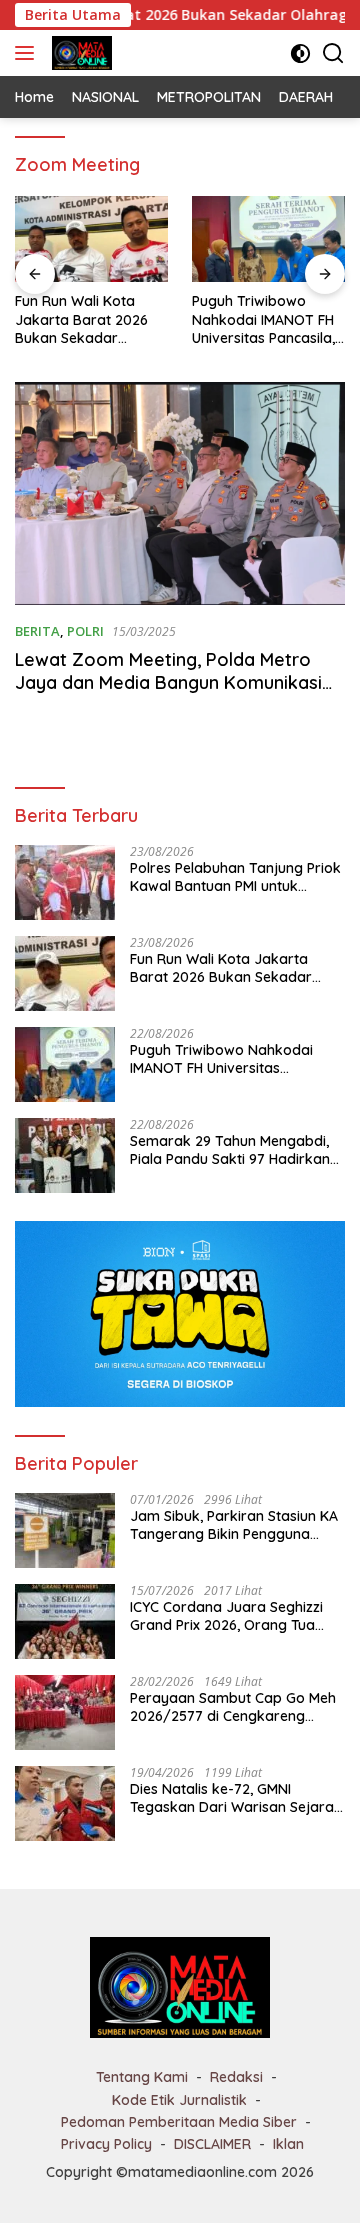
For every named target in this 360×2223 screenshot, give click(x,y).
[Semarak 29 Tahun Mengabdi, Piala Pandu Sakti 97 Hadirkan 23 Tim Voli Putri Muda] (65, 1155)
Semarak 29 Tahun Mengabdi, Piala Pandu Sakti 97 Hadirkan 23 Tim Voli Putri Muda (230, 1150)
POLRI (85, 631)
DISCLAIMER (212, 2144)
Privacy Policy (106, 2144)
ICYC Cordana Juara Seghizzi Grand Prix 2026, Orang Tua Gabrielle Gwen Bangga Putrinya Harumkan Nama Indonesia (226, 1616)
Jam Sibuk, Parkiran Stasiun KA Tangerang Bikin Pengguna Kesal (234, 1525)
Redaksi (236, 2077)
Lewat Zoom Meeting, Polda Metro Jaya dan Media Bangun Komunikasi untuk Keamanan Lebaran (168, 683)
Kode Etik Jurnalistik (179, 2100)
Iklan (288, 2144)
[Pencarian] (333, 53)
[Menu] (28, 53)
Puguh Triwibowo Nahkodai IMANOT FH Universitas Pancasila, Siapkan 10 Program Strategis (263, 319)
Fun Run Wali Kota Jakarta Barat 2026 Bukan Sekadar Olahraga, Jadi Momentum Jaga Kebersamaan (81, 319)
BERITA (37, 631)
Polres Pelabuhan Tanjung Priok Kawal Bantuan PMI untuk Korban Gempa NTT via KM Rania (235, 877)
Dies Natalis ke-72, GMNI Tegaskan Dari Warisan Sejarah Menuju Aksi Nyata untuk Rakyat (236, 1798)
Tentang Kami (142, 2077)
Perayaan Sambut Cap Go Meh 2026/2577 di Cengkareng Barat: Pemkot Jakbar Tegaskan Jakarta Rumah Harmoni (233, 1707)
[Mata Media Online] (79, 53)
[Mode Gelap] (300, 53)
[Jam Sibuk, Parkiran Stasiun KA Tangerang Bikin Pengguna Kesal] (65, 1530)
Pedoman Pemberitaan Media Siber (179, 2122)
